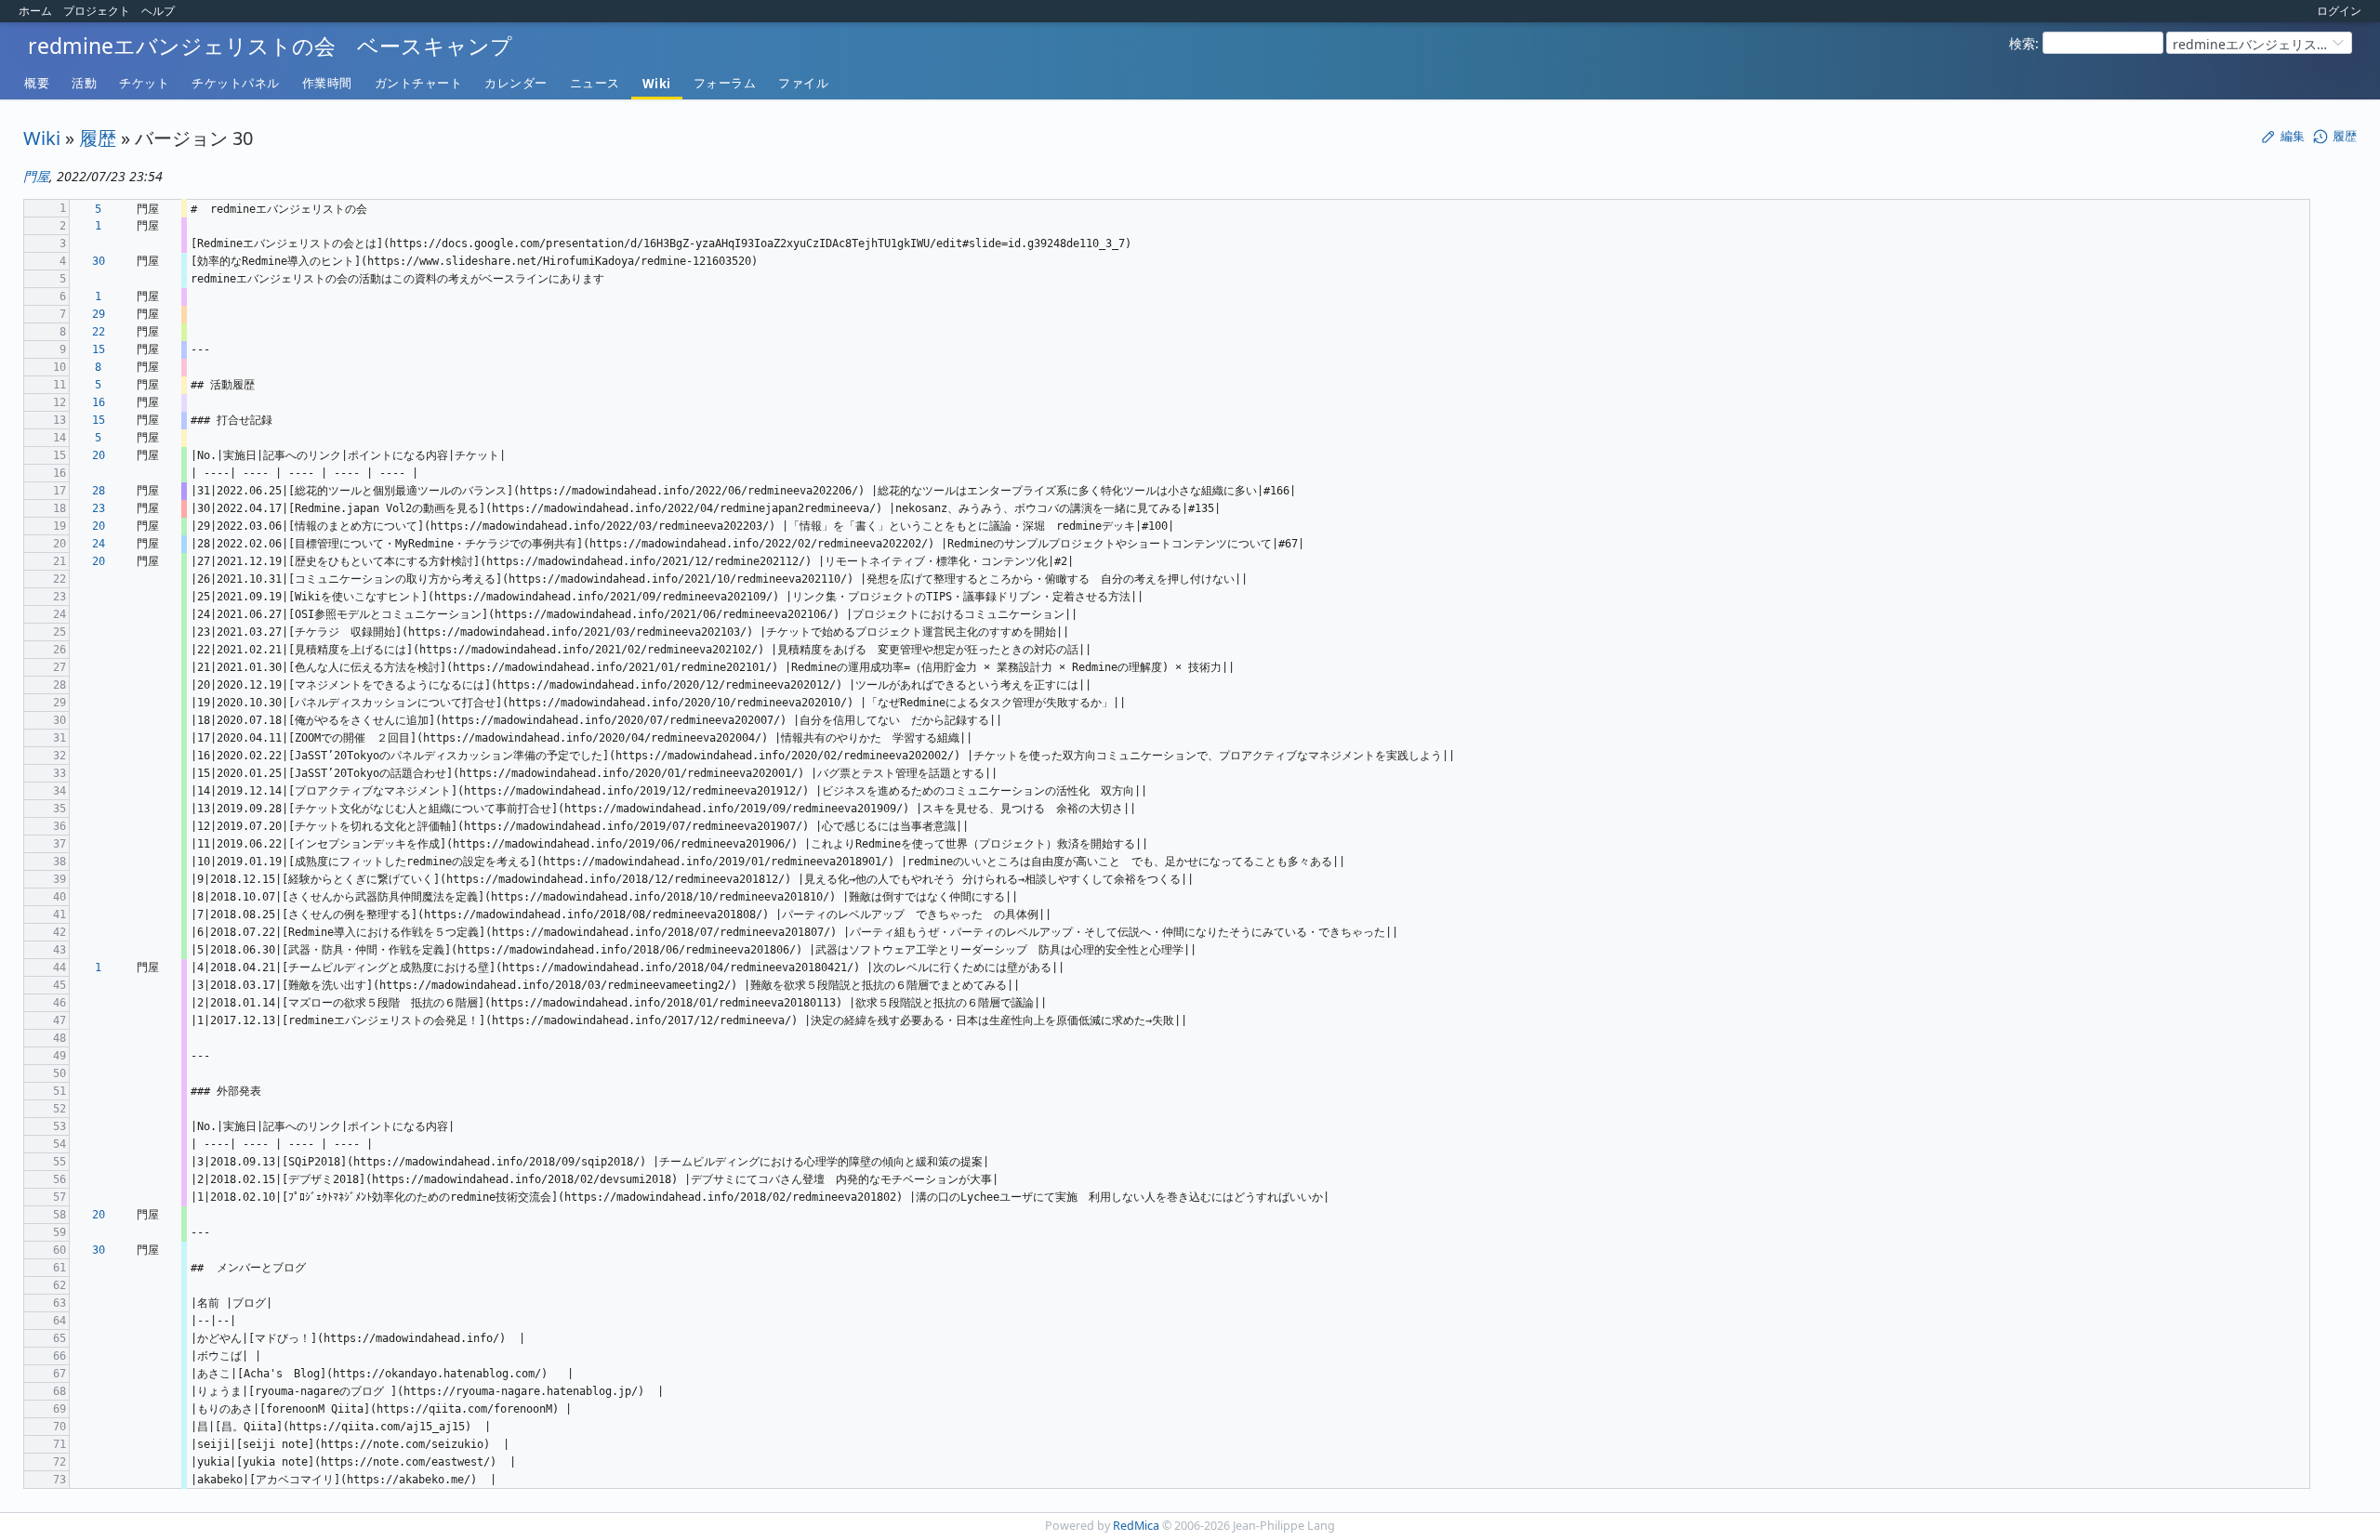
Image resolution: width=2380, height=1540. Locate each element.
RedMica (1136, 1526)
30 (99, 261)
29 (99, 314)
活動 (84, 83)
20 (99, 455)
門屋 (36, 176)
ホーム (35, 11)
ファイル (803, 83)
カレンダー (516, 83)
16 (99, 402)
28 (99, 491)
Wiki (657, 84)
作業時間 (327, 83)
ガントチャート (419, 83)
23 (99, 508)
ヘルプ (158, 11)
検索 (2022, 43)
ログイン (2339, 11)
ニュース (595, 83)
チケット (144, 83)
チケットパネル (236, 83)
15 (99, 349)
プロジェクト (97, 11)
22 (99, 332)
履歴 (98, 138)
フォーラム (725, 83)
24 (99, 544)
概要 (37, 83)
